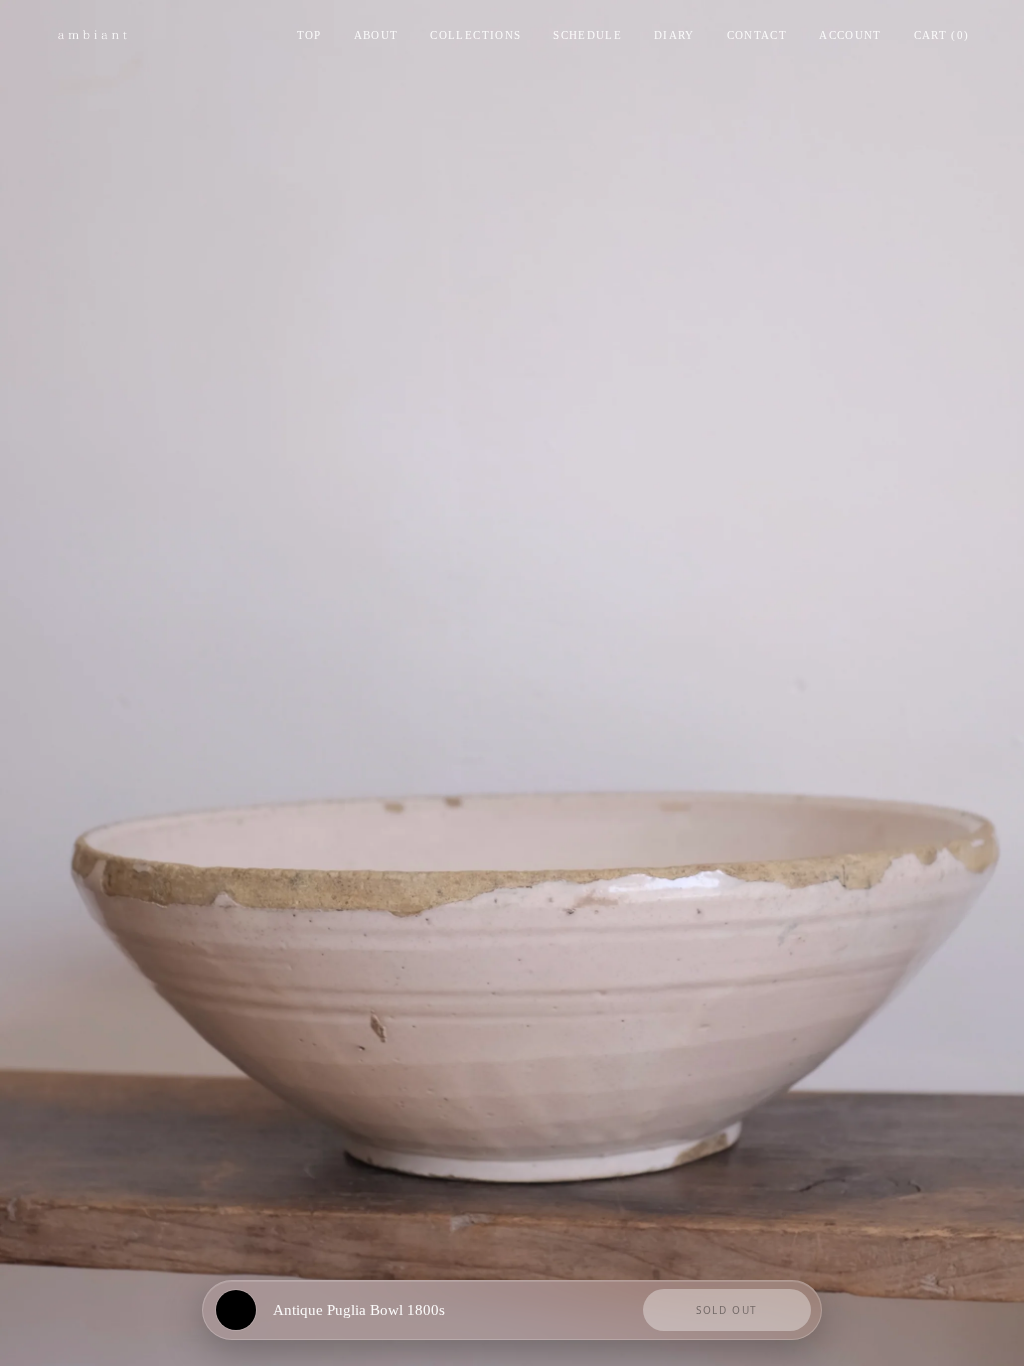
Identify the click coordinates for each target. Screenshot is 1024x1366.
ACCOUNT (850, 35)
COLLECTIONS (475, 35)
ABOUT (376, 35)
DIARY (674, 35)
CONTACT (757, 35)
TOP (309, 35)
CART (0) (942, 35)
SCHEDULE (587, 35)
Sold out (727, 1310)
